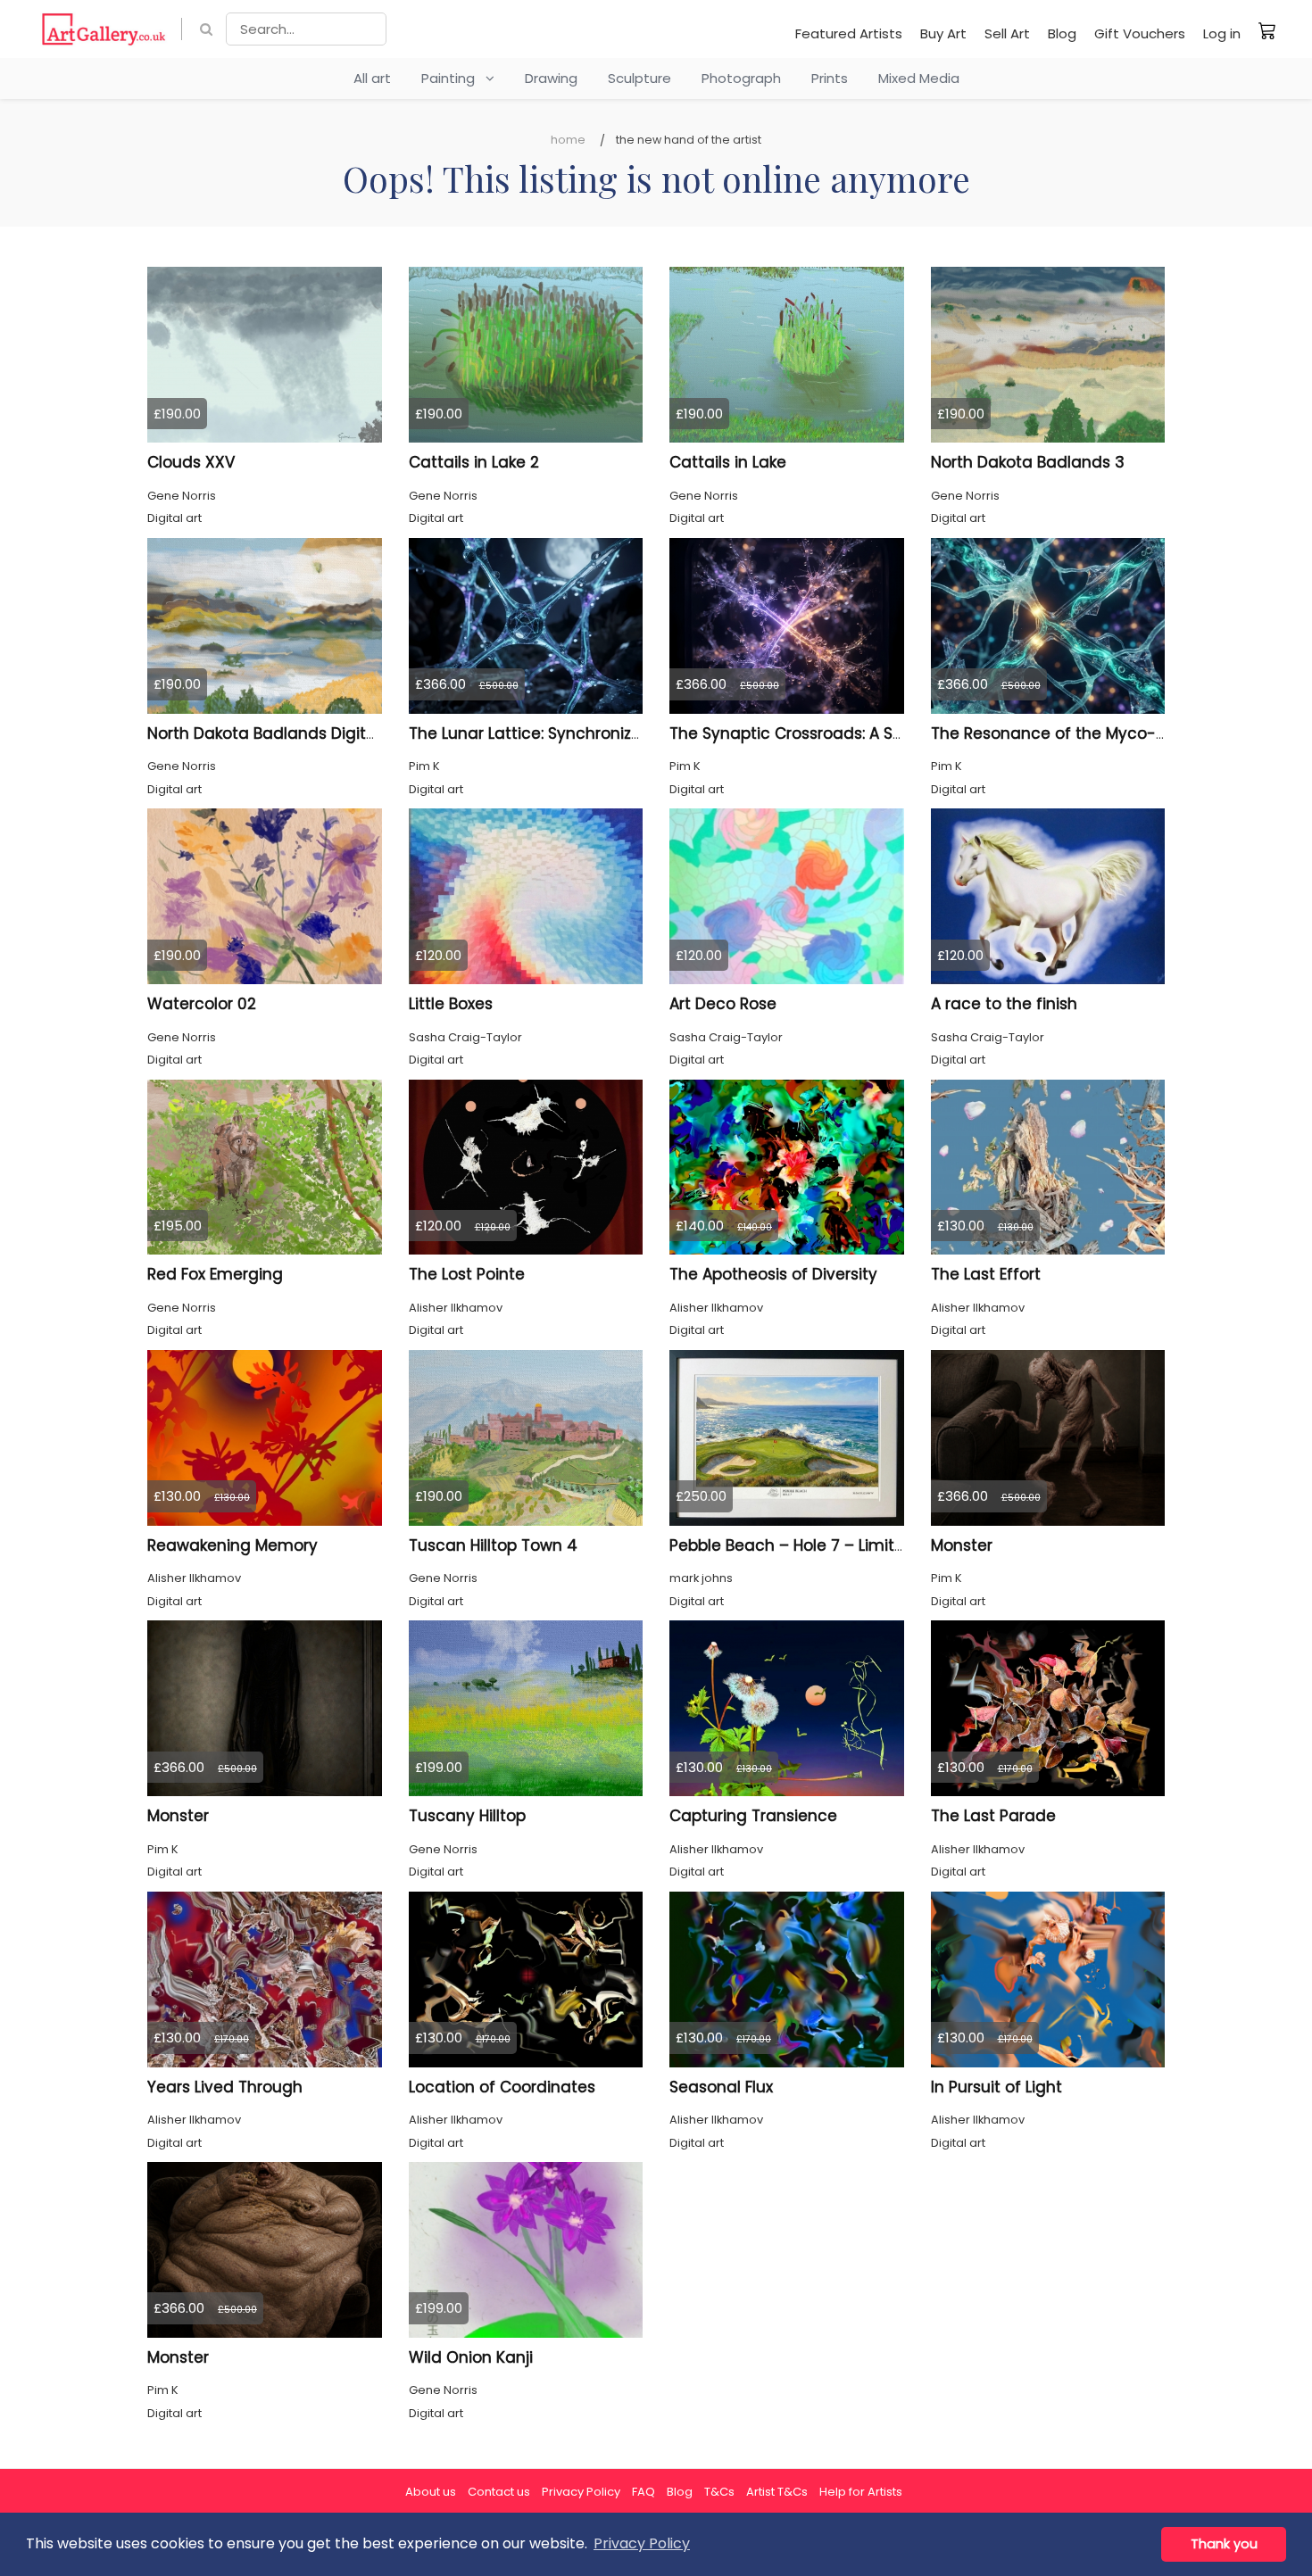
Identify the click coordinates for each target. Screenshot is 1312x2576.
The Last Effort (986, 1274)
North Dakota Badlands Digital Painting (298, 733)
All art (372, 78)
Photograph (741, 78)
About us (431, 2492)
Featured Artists (849, 33)
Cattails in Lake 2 (474, 462)
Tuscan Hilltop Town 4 (493, 1545)
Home (568, 140)
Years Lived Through (225, 2087)
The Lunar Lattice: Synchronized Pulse (552, 733)
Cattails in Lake (728, 462)
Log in (1222, 33)
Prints (830, 78)
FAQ (644, 2492)
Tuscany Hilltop (467, 1816)
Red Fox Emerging (215, 1274)
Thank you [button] (1224, 2544)
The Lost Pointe (467, 1274)
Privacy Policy (581, 2492)
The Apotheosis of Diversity (773, 1274)
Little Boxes (451, 1004)
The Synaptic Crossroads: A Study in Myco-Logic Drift (873, 733)
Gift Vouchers (1140, 33)
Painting (453, 78)
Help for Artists (861, 2492)
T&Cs (719, 2492)
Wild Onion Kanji (471, 2357)
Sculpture (639, 78)
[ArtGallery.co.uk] (104, 29)
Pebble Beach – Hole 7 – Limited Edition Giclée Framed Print (898, 1545)
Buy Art (943, 33)
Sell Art (1007, 33)
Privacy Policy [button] (642, 2543)
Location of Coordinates (502, 2087)
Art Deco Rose (723, 1004)
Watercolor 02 (202, 1004)
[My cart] (1267, 30)
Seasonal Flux (721, 2087)
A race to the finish (1004, 1004)
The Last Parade (993, 1816)
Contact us (499, 2492)
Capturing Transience (753, 1816)
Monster (962, 1545)
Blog (1062, 33)
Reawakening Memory (233, 1545)
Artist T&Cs (777, 2492)
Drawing (551, 78)
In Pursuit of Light (996, 2087)
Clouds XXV (191, 462)
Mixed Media (919, 78)
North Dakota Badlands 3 (1028, 462)
